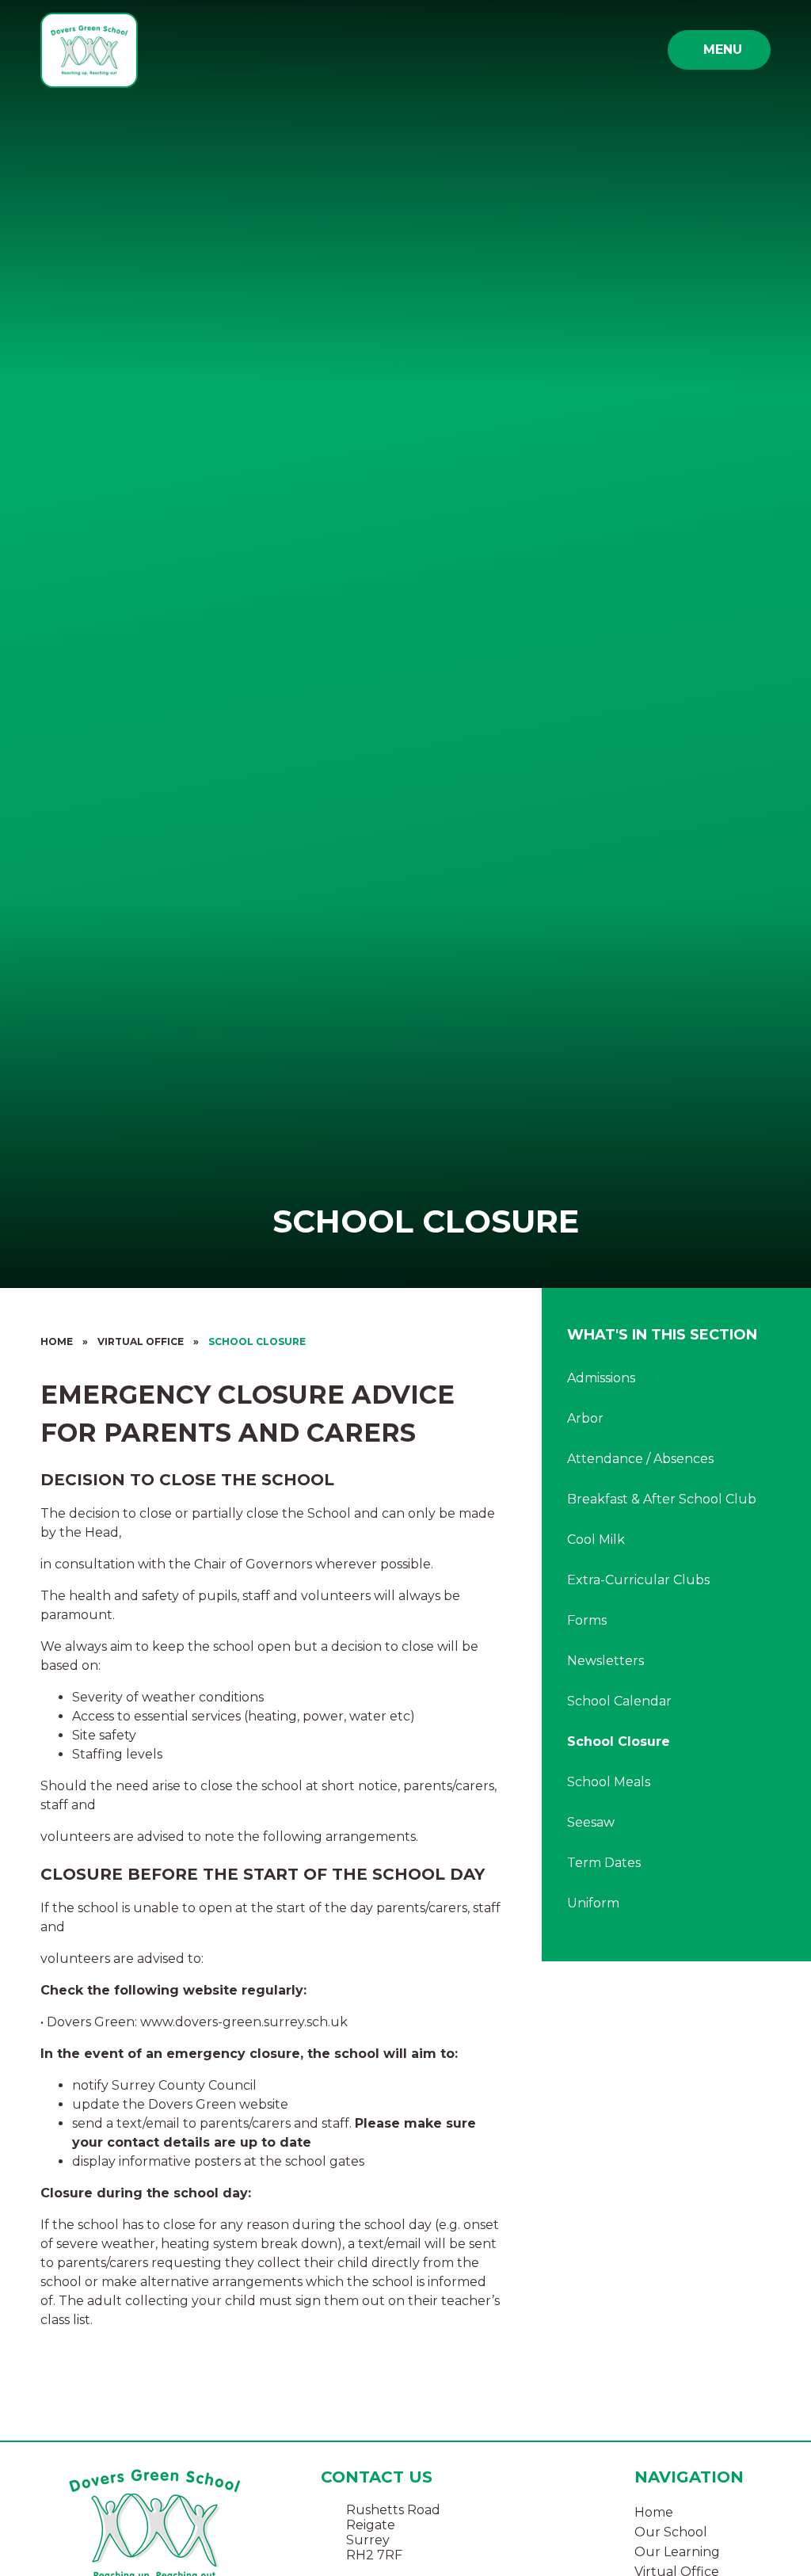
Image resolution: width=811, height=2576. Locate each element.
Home (57, 1341)
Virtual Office (141, 1341)
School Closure (257, 1341)
